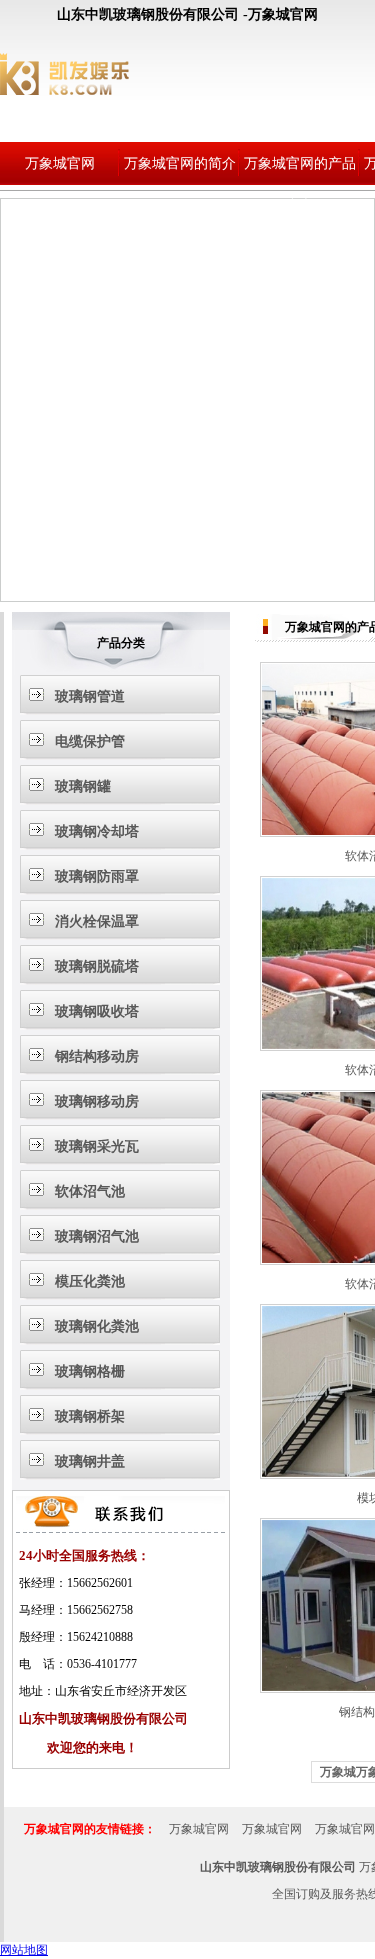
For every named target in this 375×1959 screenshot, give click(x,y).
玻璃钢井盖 (90, 1461)
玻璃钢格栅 (90, 1371)
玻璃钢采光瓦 (97, 1146)
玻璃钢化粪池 (97, 1326)
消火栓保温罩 (97, 921)
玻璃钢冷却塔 (97, 831)
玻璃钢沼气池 (97, 1236)
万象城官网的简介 (180, 163)
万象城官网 (60, 163)
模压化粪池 (90, 1281)
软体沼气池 (90, 1191)
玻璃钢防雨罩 (97, 876)
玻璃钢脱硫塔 (97, 966)
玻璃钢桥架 (90, 1416)
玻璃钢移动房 (97, 1101)
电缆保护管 (90, 741)
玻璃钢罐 (83, 786)
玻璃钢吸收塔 (97, 1011)
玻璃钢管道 (90, 696)
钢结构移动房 (97, 1056)
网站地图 (24, 1950)
